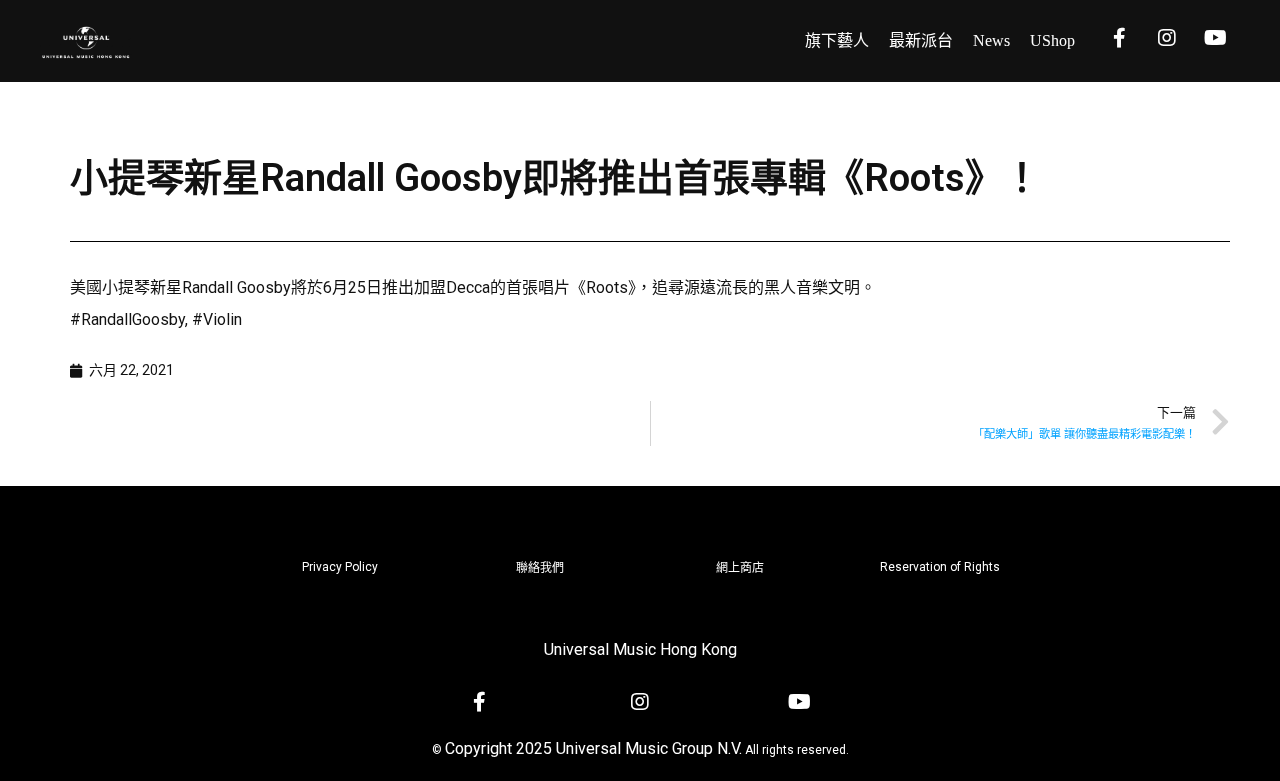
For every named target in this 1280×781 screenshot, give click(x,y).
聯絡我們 (540, 568)
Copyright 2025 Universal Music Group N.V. (593, 748)
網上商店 (740, 568)
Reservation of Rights (940, 567)
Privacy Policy (340, 567)
